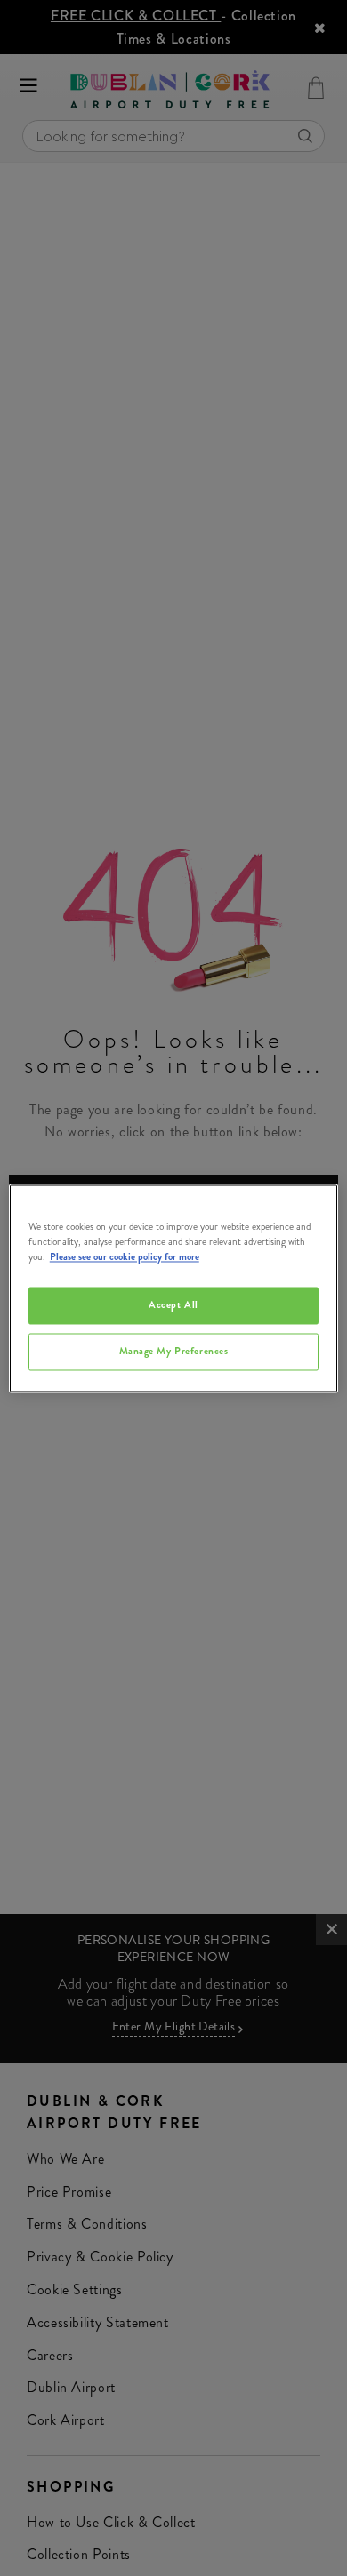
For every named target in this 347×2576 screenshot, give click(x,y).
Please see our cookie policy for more (125, 1256)
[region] (174, 1288)
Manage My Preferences (174, 1351)
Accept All (173, 1304)
